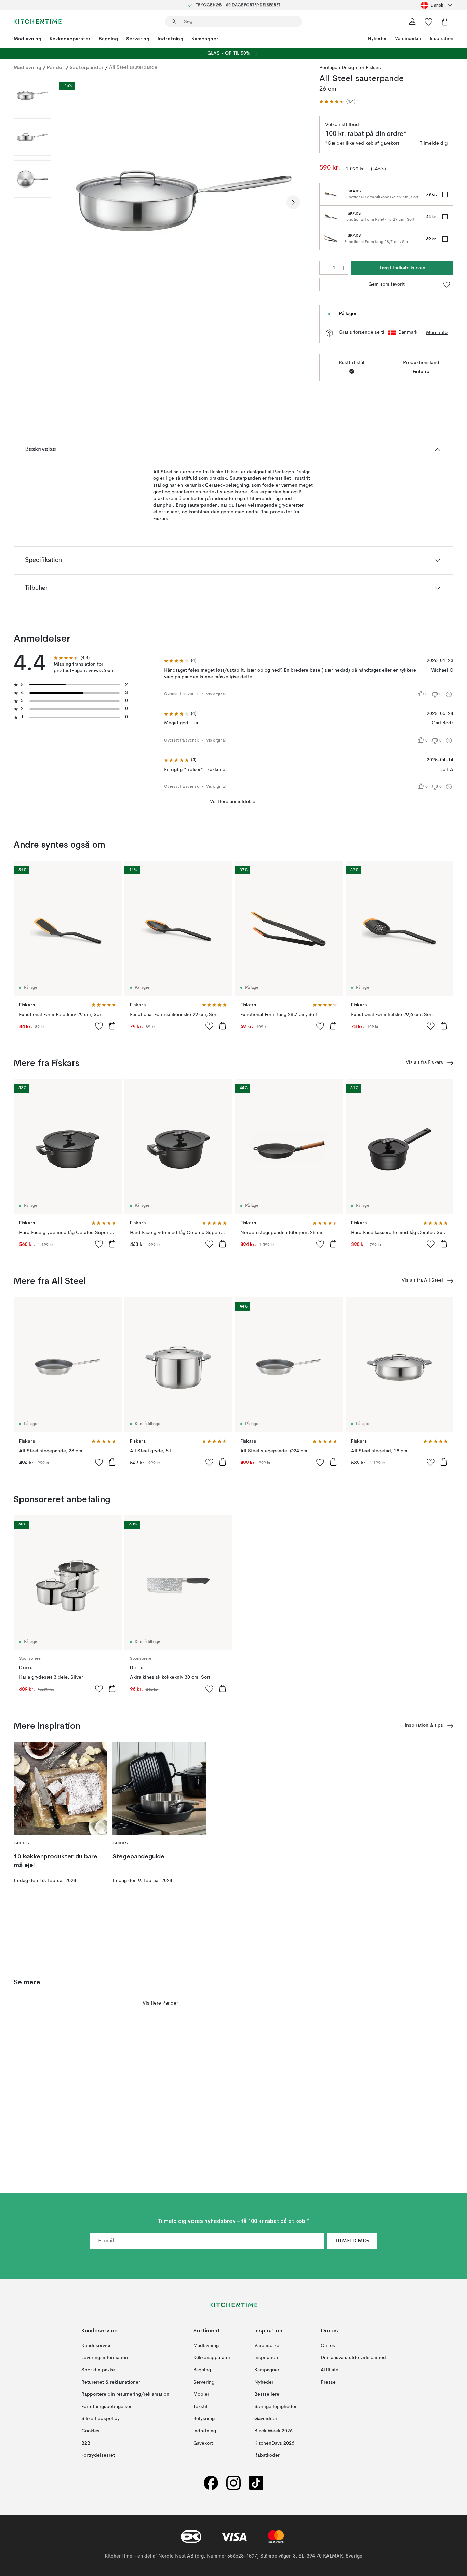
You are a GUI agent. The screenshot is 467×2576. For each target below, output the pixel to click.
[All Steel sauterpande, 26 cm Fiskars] (184, 201)
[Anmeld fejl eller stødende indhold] (449, 694)
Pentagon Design (338, 68)
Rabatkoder (267, 2455)
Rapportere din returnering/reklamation (125, 2394)
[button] (337, 102)
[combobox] (437, 5)
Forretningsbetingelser (106, 2406)
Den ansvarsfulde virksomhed (353, 2358)
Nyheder (377, 39)
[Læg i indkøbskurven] (112, 1026)
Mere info (437, 333)
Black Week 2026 (273, 2431)
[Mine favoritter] (429, 22)
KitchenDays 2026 (274, 2443)
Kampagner (205, 39)
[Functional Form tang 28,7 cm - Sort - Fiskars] (331, 239)
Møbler (201, 2394)
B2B (86, 2443)
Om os (328, 2346)
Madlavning (28, 39)
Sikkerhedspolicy (101, 2419)
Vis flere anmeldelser (233, 802)
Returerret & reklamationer (111, 2382)
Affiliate (330, 2370)
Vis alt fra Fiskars (424, 1062)
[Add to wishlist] (99, 1026)
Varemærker (408, 39)
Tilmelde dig (434, 143)
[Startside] (38, 22)
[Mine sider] (412, 22)
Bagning (108, 39)
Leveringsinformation (105, 2358)
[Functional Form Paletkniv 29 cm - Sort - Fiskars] (331, 217)
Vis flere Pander (160, 2003)
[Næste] (293, 202)
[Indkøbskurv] (445, 22)
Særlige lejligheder (276, 2406)
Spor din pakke (98, 2370)
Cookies (90, 2431)
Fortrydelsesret (98, 2455)
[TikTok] (256, 2483)
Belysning (204, 2419)
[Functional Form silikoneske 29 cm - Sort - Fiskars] (331, 194)
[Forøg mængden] (344, 268)
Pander (56, 67)
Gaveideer (266, 2419)
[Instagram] (233, 2483)
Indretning (170, 39)
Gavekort (203, 2443)
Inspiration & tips (424, 1725)
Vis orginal (216, 694)
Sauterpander (87, 67)
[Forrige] (75, 202)
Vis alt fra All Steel (422, 1280)
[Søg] (174, 22)
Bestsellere (267, 2394)
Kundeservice (97, 2346)
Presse (328, 2382)
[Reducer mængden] (324, 268)
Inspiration (442, 39)
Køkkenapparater (70, 39)
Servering (138, 39)
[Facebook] (211, 2483)
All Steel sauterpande (133, 67)
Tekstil (200, 2406)
